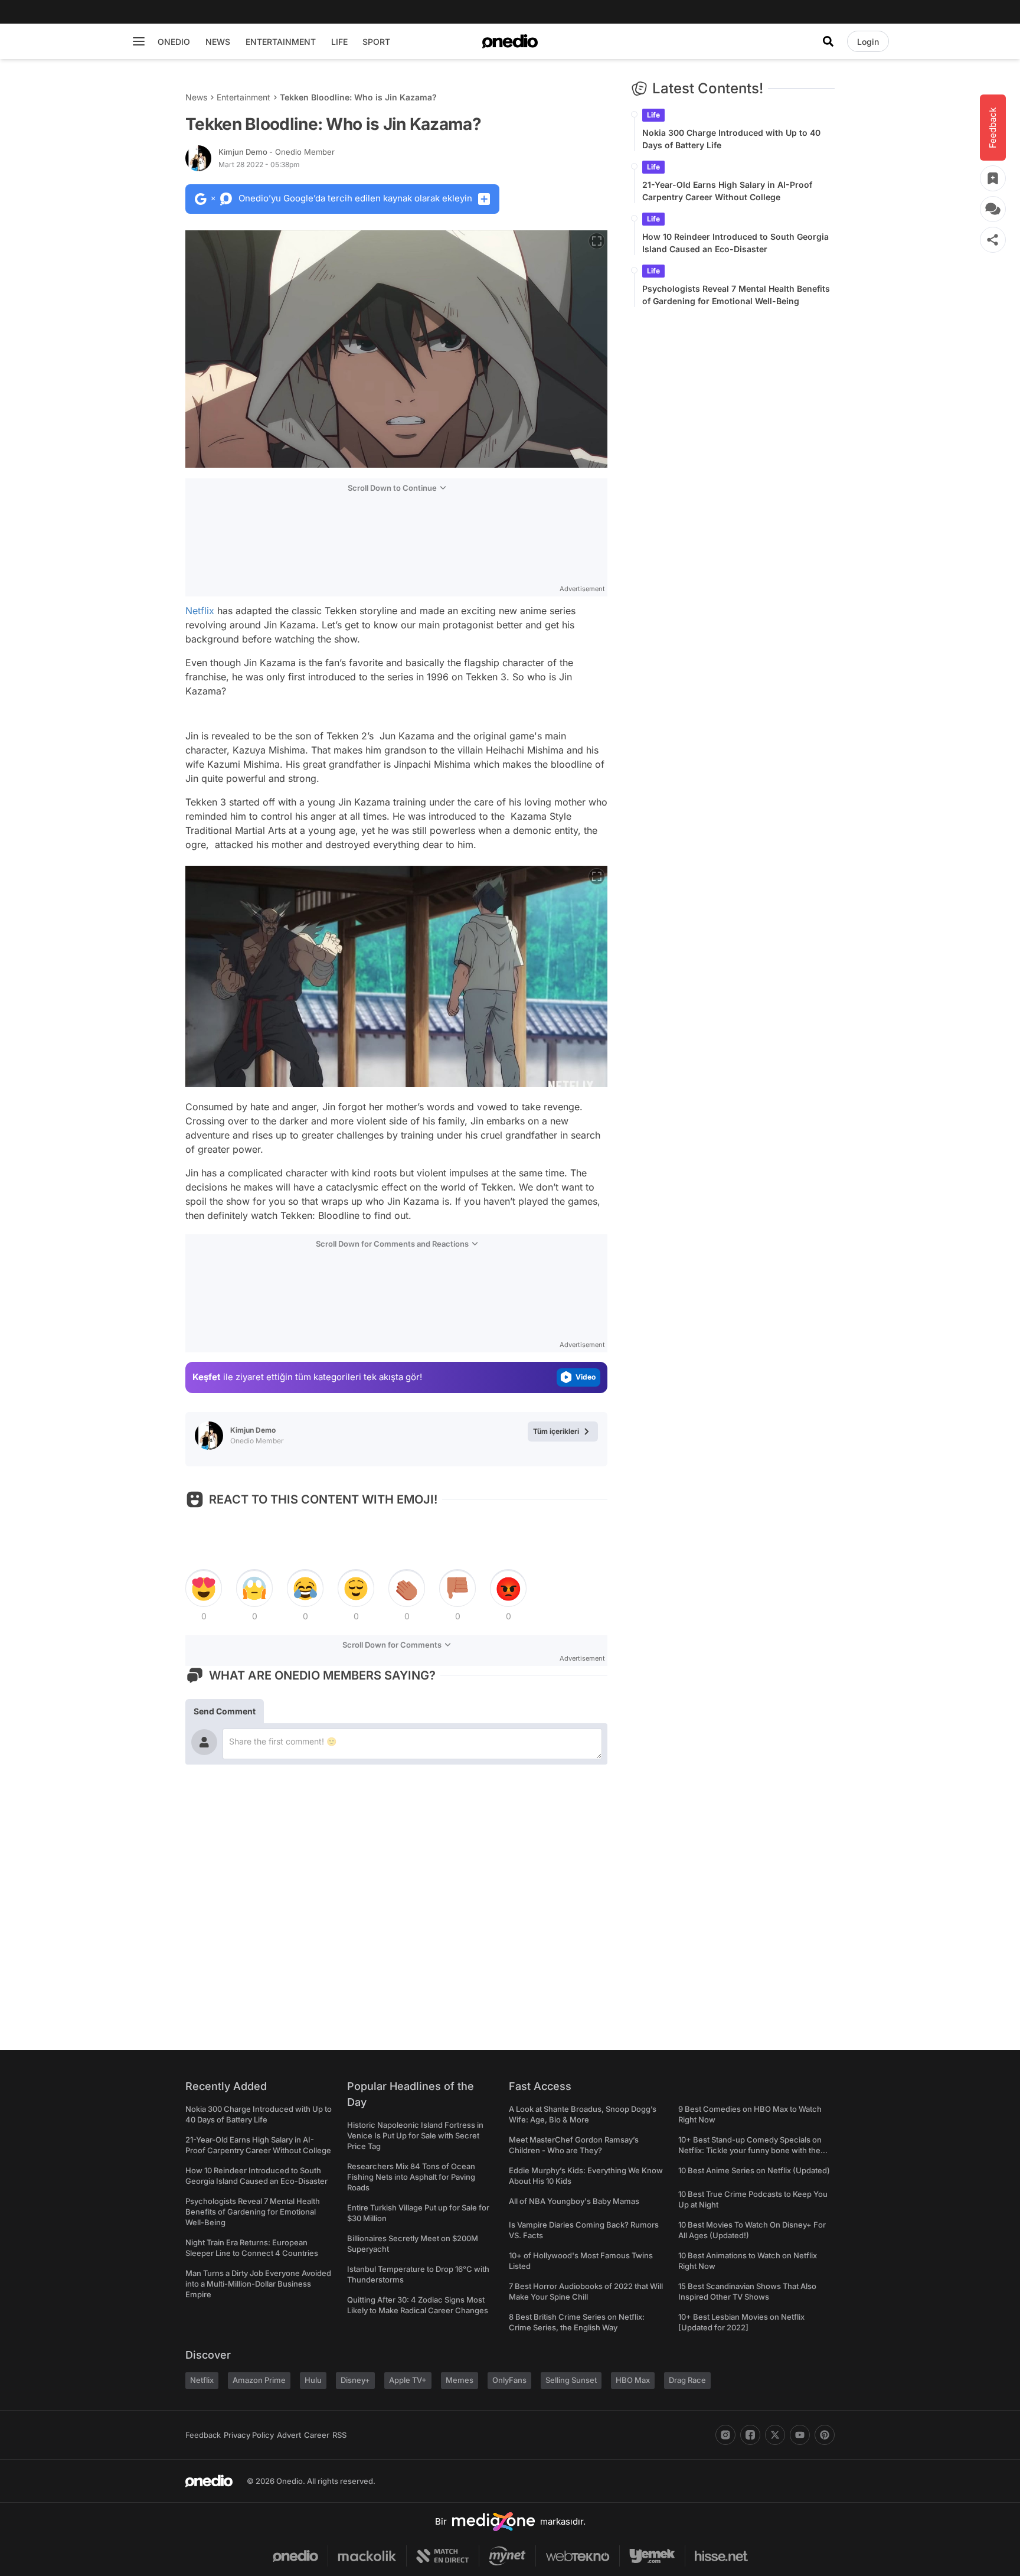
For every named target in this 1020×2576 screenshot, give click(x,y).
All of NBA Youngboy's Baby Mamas (574, 2201)
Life (653, 115)
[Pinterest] (825, 2435)
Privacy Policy (249, 2435)
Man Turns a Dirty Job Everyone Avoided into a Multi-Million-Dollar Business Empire (258, 2284)
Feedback (203, 2435)
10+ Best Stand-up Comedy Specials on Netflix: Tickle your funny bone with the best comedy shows (750, 2150)
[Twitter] (775, 2435)
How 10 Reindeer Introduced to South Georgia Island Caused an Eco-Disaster (735, 243)
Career (317, 2435)
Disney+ (355, 2380)
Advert (289, 2435)
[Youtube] (800, 2435)
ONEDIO (174, 42)
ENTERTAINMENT (281, 42)
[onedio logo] (510, 41)
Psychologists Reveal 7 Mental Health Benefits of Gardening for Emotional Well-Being (736, 295)
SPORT (376, 42)
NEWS (218, 42)
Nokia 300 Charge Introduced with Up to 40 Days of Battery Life (731, 139)
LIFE (339, 42)
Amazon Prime (259, 2380)
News (196, 97)
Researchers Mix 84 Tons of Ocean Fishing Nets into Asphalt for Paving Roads (411, 2177)
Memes (460, 2380)
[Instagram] (725, 2435)
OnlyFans (509, 2380)
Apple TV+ (408, 2380)
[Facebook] (750, 2435)
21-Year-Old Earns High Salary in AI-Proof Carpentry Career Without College (727, 191)
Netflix (200, 611)
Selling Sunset (571, 2380)
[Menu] (139, 41)
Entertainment (243, 97)
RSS (339, 2435)
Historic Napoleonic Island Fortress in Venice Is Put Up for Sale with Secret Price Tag (415, 2135)
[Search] (828, 41)
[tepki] (204, 1589)
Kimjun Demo (277, 152)
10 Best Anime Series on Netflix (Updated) (754, 2170)
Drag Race (687, 2380)
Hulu (313, 2380)
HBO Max (633, 2380)
